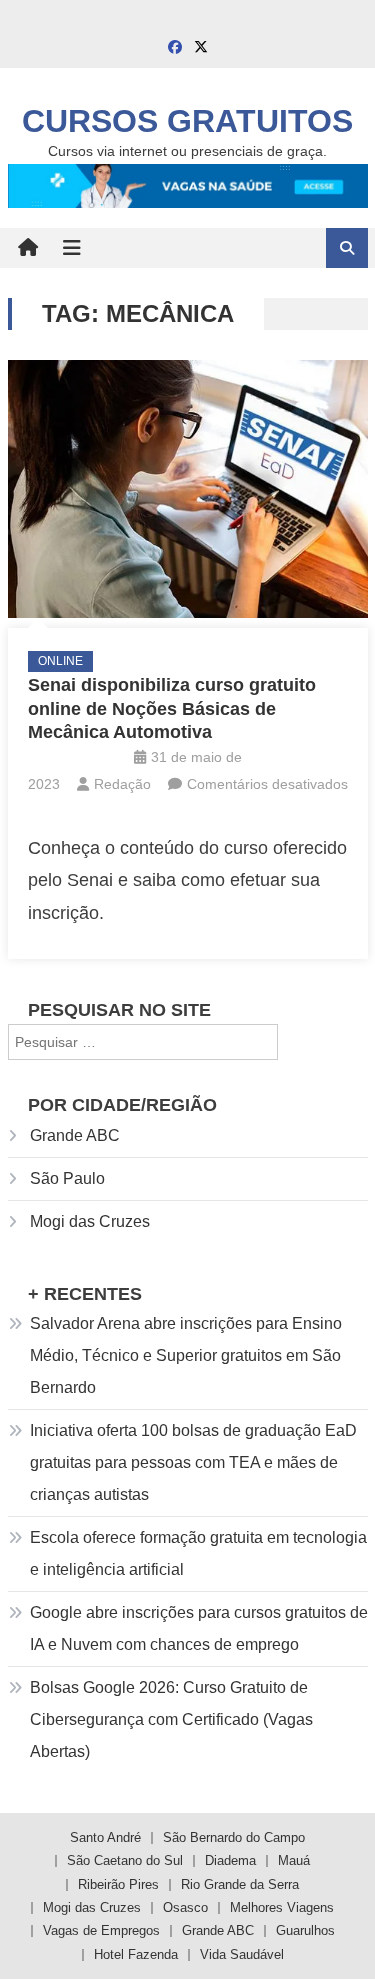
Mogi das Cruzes (90, 1221)
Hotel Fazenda (136, 1954)
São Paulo (67, 1178)
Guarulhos (305, 1930)
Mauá (294, 1860)
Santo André (105, 1837)
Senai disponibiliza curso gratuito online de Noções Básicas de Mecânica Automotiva (172, 708)
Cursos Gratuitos (187, 121)
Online (60, 661)
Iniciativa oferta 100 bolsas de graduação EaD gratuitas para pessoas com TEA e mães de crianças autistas (193, 1462)
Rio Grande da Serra (240, 1884)
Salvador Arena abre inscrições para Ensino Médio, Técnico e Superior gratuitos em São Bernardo (186, 1355)
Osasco (185, 1907)
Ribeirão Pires (118, 1884)
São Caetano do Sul (125, 1860)
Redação (122, 784)
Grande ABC (75, 1135)
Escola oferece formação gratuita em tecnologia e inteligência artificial (198, 1553)
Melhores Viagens (282, 1907)
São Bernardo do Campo (234, 1837)
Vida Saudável (242, 1954)
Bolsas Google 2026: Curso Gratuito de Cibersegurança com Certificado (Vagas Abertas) (171, 1719)
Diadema (230, 1860)
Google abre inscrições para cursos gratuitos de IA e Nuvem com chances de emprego (199, 1628)
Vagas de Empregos (101, 1930)
